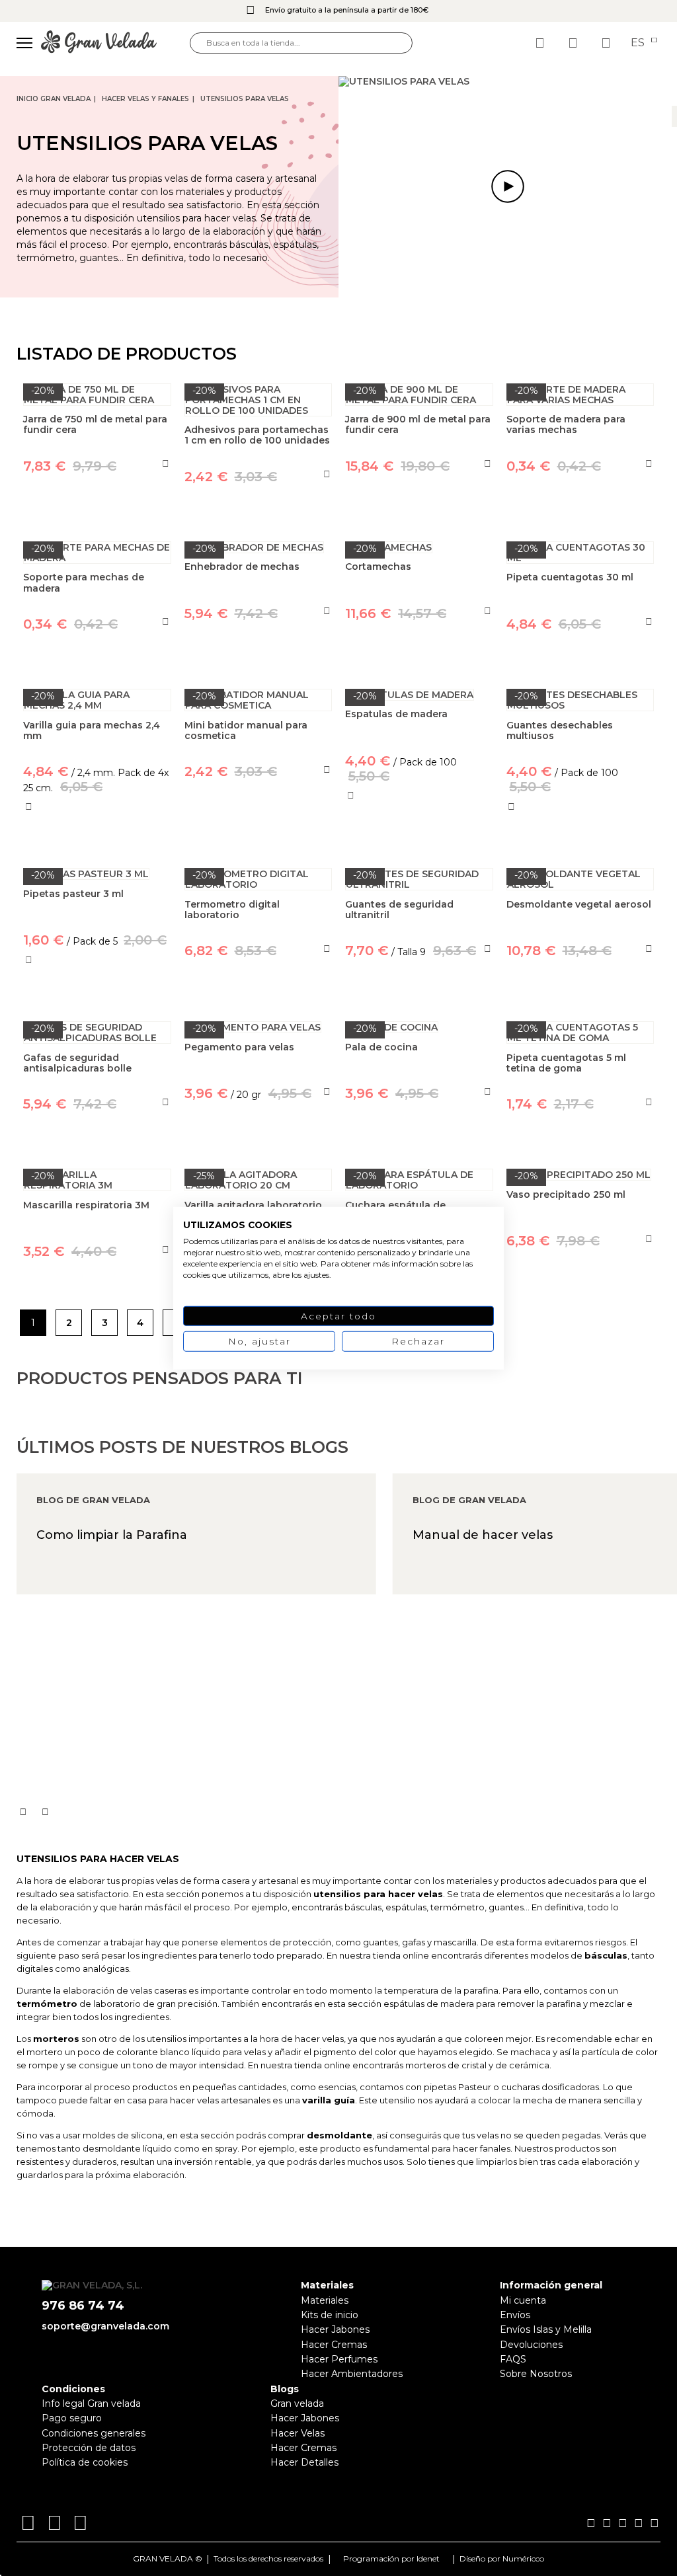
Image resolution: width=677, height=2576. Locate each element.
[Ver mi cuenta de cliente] (575, 43)
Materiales (325, 2300)
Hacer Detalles (304, 2462)
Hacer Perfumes (339, 2359)
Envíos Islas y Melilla (546, 2329)
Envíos (515, 2315)
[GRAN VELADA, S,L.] (115, 43)
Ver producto (258, 832)
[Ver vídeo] (508, 187)
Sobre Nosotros (536, 2374)
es (639, 43)
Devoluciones (531, 2345)
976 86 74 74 (83, 2306)
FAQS (513, 2359)
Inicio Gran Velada (54, 99)
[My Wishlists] (541, 43)
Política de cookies (85, 2462)
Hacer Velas (298, 2433)
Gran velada (297, 2403)
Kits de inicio (330, 2315)
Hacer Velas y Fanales (145, 99)
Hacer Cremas (334, 2345)
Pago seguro (72, 2418)
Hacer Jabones (335, 2329)
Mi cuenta (523, 2300)
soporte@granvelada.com (105, 2326)
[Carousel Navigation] (347, 1812)
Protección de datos (89, 2448)
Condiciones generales (94, 2433)
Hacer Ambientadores (352, 2374)
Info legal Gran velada (91, 2403)
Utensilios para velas (245, 99)
